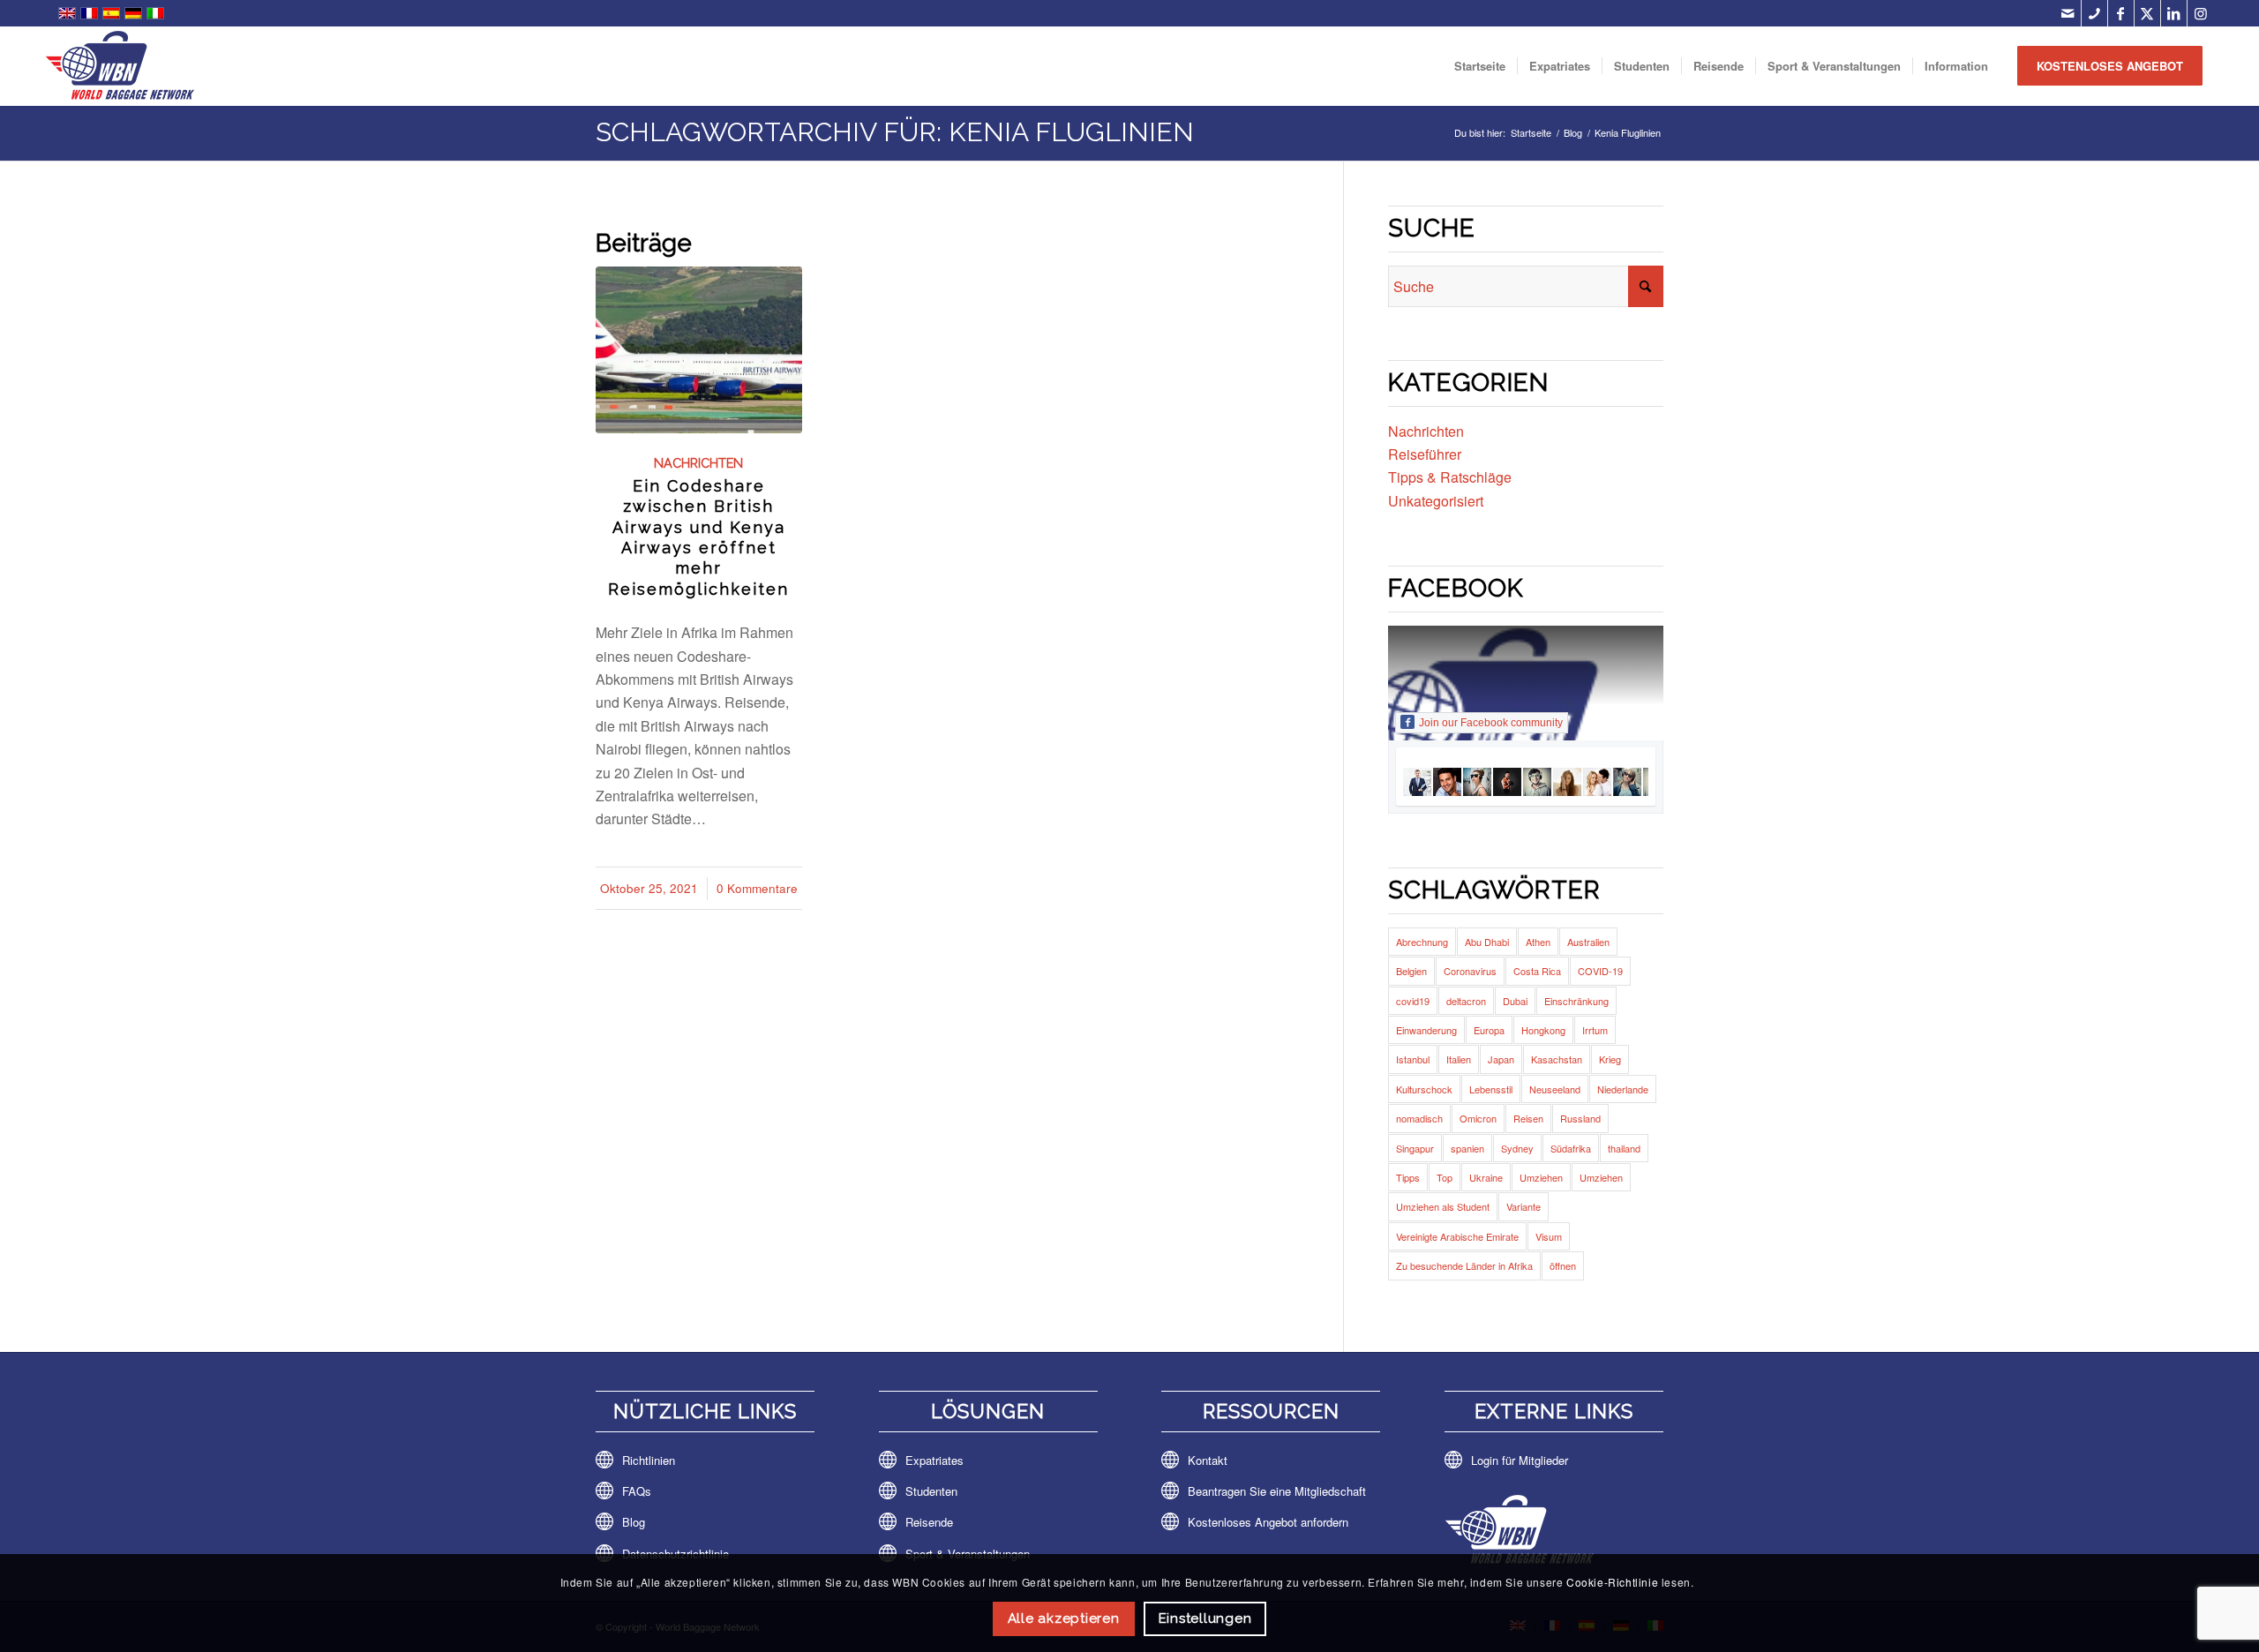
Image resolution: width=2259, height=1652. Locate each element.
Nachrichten (698, 463)
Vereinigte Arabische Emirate (1457, 1236)
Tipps (1408, 1177)
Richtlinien (649, 1460)
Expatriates (934, 1460)
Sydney (1517, 1148)
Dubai (1515, 1001)
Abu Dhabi (1487, 942)
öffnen (1563, 1265)
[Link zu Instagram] (2201, 13)
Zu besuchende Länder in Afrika (1464, 1265)
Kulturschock (1424, 1089)
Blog (634, 1522)
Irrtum (1595, 1030)
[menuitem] (1480, 66)
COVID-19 (1600, 971)
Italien (1459, 1059)
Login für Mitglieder (1520, 1460)
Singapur (1415, 1148)
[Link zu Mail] (2068, 13)
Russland (1580, 1118)
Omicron (1478, 1118)
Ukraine (1486, 1177)
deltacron (1466, 1001)
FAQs (637, 1491)
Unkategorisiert (1436, 501)
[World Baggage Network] (120, 66)
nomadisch (1419, 1118)
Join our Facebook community (1491, 723)
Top (1445, 1177)
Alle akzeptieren (1064, 1618)
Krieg (1610, 1059)
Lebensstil (1491, 1089)
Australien (1588, 942)
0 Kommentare (757, 888)
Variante (1524, 1206)
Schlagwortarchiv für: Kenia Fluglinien (895, 132)
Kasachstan (1557, 1059)
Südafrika (1571, 1148)
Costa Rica (1537, 971)
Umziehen (1541, 1177)
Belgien (1411, 971)
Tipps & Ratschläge (1450, 477)
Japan (1501, 1059)
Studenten (931, 1491)
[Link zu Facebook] (2121, 13)
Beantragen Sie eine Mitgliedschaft (1277, 1491)
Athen (1538, 942)
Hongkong (1543, 1030)
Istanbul (1413, 1059)
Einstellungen (1205, 1618)
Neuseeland (1555, 1089)
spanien (1467, 1148)
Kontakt (1208, 1460)
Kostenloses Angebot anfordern (1268, 1522)
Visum (1549, 1236)
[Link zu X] (2147, 13)
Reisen (1528, 1118)
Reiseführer (1425, 454)
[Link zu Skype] (2094, 13)
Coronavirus (1470, 971)
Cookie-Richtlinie (1612, 1582)
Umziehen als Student (1443, 1206)
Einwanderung (1426, 1030)
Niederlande (1623, 1089)
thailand (1624, 1148)
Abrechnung (1422, 942)
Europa (1489, 1030)
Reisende (929, 1522)
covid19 (1413, 1001)
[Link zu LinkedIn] (2174, 13)
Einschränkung (1576, 1001)
